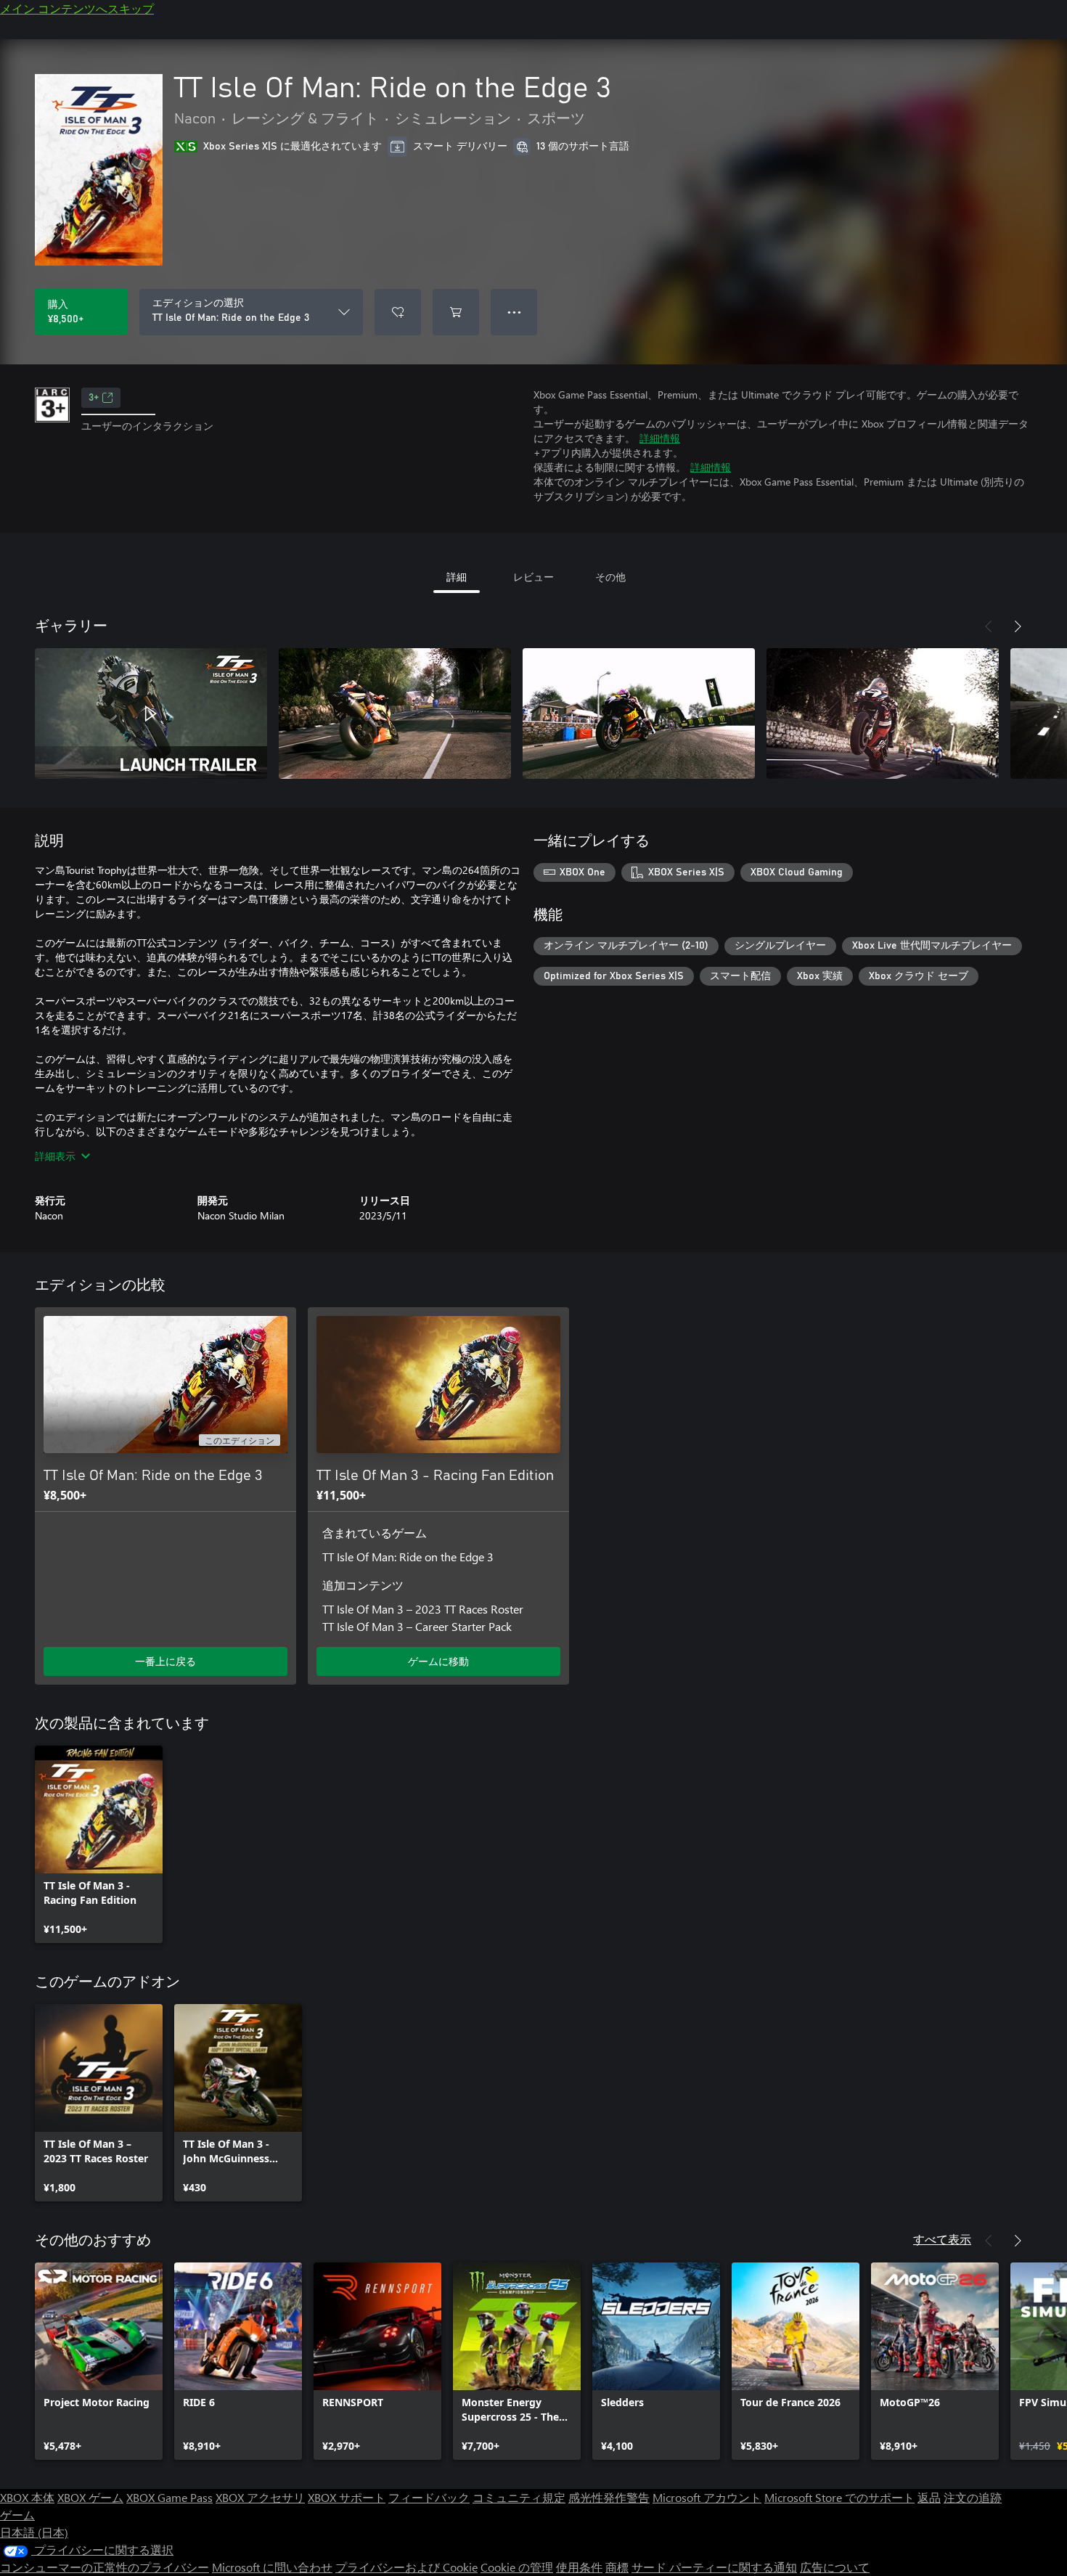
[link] (99, 1844)
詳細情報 (660, 438)
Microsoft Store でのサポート (839, 2497)
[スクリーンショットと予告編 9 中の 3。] (639, 713)
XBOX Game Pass (169, 2497)
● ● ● (514, 312)
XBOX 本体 (27, 2497)
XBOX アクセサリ (260, 2497)
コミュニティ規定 (519, 2497)
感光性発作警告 (609, 2497)
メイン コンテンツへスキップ (77, 8)
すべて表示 (942, 2239)
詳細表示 (55, 1156)
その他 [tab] (610, 577)
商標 (617, 2567)
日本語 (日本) (34, 2532)
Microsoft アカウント (707, 2497)
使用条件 (579, 2567)
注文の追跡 (973, 2497)
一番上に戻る (165, 1661)
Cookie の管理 (517, 2567)
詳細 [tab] (457, 577)
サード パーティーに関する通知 (714, 2567)
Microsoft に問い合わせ (272, 2567)
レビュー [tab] (533, 577)
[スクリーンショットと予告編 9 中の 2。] (395, 713)
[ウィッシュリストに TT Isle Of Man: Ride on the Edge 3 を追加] (398, 312)
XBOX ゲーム (90, 2497)
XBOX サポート (347, 2497)
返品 (929, 2497)
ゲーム (17, 2515)
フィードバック (429, 2497)
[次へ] (1018, 626)
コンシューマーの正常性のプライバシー (105, 2567)
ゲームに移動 (438, 1661)
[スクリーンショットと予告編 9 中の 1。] (151, 713)
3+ (94, 398)
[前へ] (989, 626)
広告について (835, 2567)
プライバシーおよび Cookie (406, 2567)
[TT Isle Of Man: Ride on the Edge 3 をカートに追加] (456, 312)
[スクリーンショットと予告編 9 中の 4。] (883, 713)
